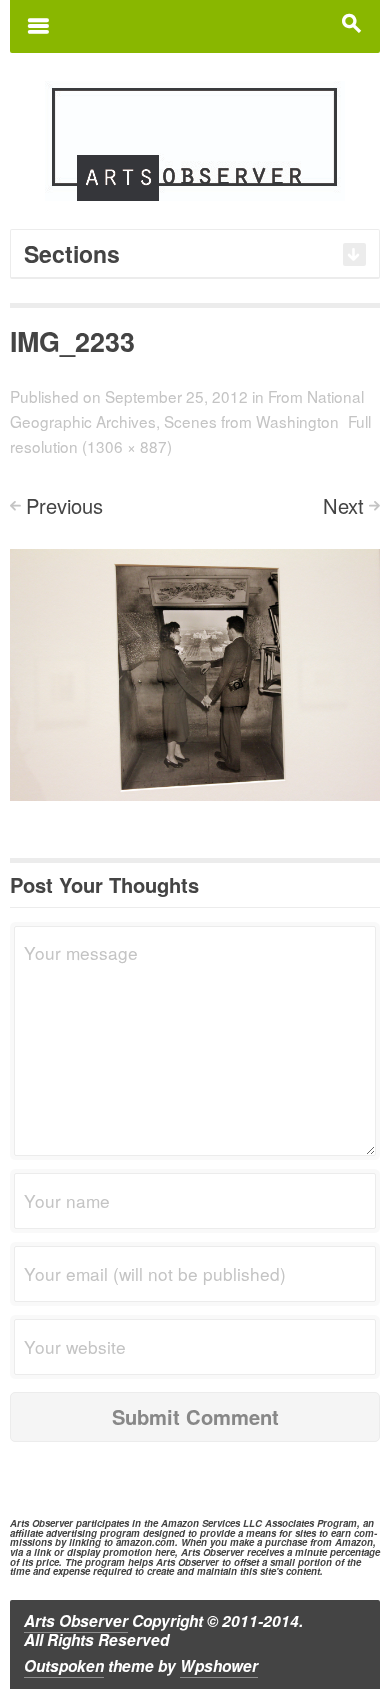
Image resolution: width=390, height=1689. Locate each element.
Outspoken (64, 1666)
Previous (64, 505)
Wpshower (219, 1666)
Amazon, (355, 1542)
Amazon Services (200, 1523)
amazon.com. (147, 1542)
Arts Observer (76, 1621)
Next (343, 505)
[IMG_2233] (195, 673)
